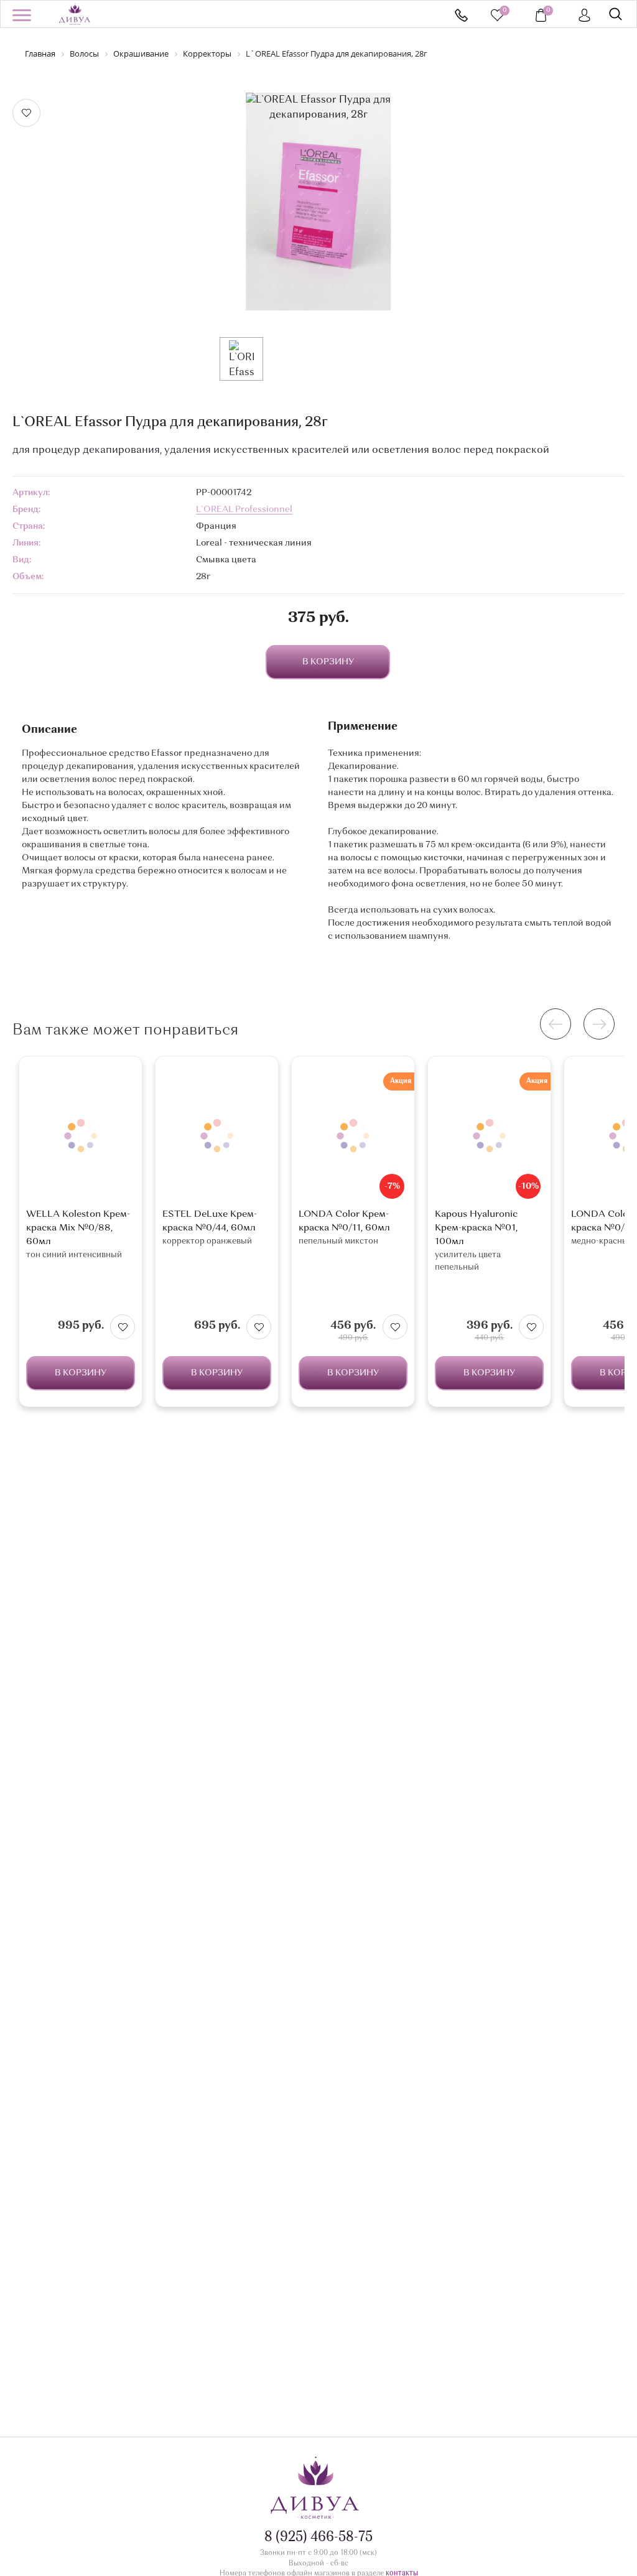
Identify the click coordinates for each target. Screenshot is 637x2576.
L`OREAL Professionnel (244, 509)
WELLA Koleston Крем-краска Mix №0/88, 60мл (78, 1228)
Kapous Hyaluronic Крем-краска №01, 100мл (476, 1228)
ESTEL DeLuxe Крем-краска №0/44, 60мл (210, 1221)
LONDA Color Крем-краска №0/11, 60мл (344, 1221)
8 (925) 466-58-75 (461, 15)
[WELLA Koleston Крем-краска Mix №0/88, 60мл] (81, 1136)
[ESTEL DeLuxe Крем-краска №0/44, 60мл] (217, 1136)
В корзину (81, 1373)
